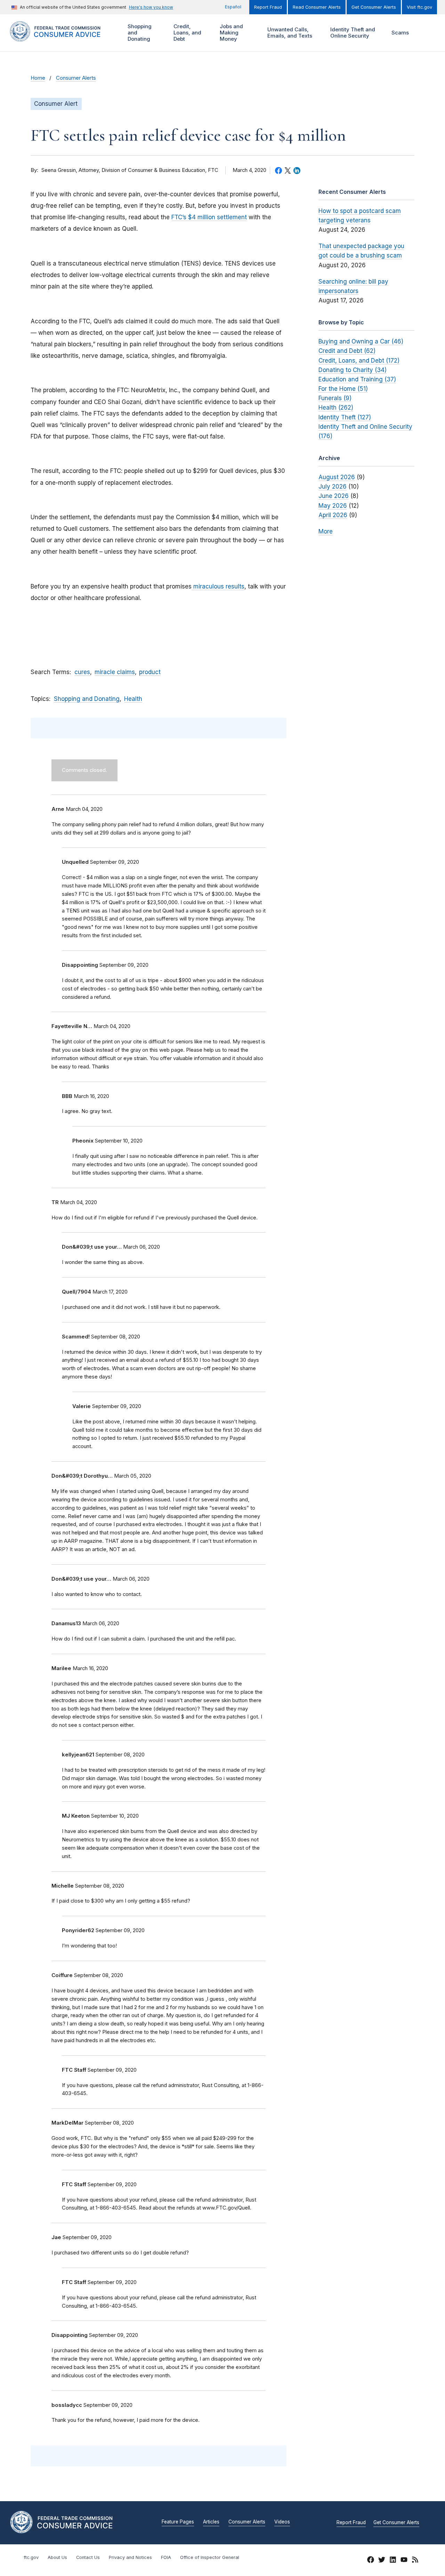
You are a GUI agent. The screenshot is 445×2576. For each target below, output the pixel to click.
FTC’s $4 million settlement (209, 217)
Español (233, 7)
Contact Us (88, 2557)
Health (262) (336, 408)
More (326, 531)
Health (133, 699)
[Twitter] (382, 2561)
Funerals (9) (335, 398)
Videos (282, 2522)
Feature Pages (178, 2522)
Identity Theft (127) (345, 417)
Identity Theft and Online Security (352, 33)
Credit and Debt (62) (347, 351)
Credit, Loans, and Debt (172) (359, 361)
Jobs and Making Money (230, 33)
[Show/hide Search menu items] (426, 33)
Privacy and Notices (130, 2557)
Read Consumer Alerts (317, 7)
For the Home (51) (343, 389)
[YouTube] (404, 2561)
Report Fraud (268, 7)
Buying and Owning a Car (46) (361, 341)
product (150, 672)
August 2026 (337, 477)
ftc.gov (31, 2557)
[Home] (63, 37)
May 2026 (333, 506)
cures (82, 672)
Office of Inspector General (210, 2557)
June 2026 (334, 496)
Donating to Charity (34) (353, 370)
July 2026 (333, 487)
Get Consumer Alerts (374, 7)
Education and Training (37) (357, 379)
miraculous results (218, 586)
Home (38, 78)
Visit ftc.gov (419, 7)
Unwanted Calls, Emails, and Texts (289, 33)
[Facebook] (371, 2561)
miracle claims (115, 672)
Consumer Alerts (76, 78)
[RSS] (415, 2561)
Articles (211, 2522)
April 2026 (333, 515)
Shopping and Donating (139, 33)
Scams (400, 33)
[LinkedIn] (393, 2561)
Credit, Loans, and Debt (187, 33)
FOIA (166, 2557)
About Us (57, 2557)
